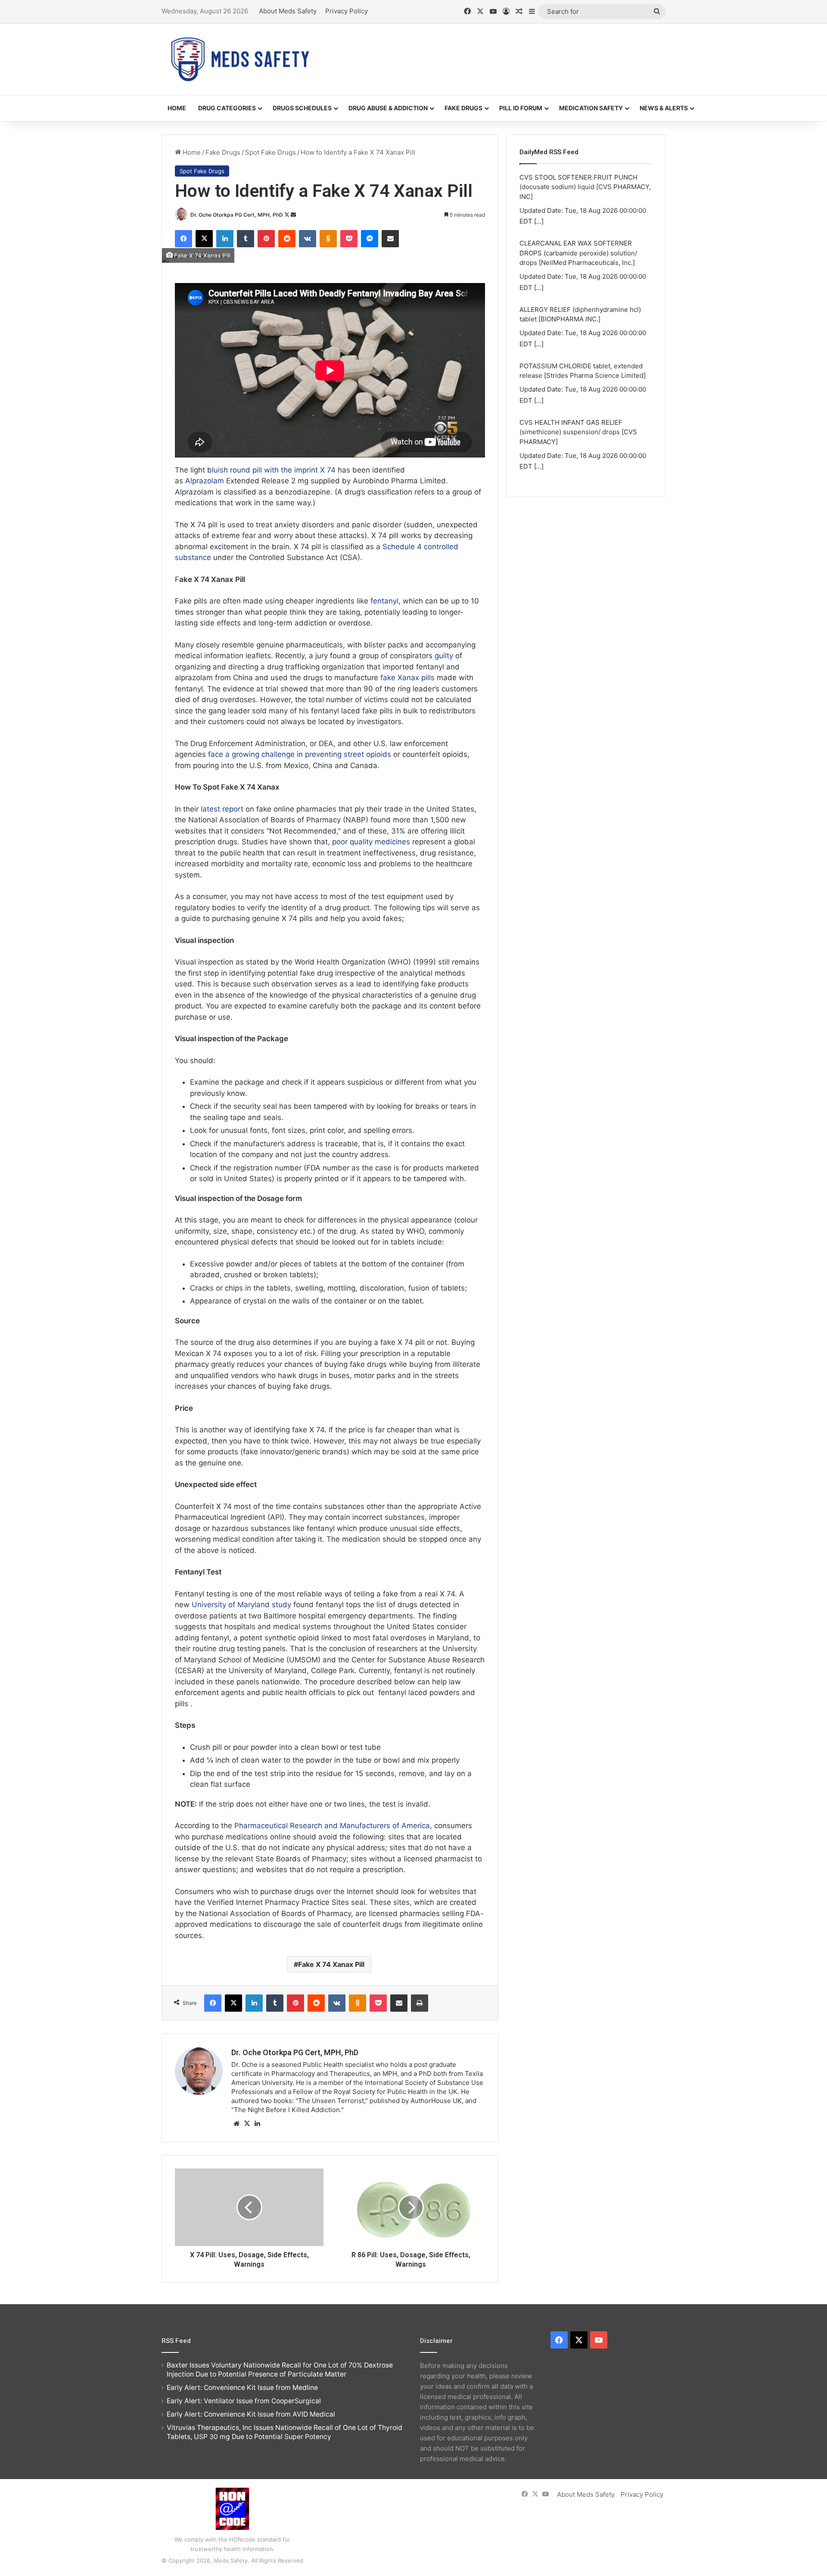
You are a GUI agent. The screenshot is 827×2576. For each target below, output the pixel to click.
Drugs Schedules (302, 108)
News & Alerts (664, 108)
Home (177, 108)
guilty (444, 656)
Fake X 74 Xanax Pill (331, 1964)
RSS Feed (176, 2341)
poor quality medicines (371, 842)
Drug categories (227, 108)
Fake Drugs (463, 108)
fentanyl (384, 601)
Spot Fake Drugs (270, 152)
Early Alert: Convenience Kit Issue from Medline (242, 2388)
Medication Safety (591, 108)
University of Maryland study (241, 1605)
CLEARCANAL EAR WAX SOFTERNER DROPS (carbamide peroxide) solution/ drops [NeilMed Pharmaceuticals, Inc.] (578, 187)
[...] (539, 221)
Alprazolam (205, 481)
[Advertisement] (500, 52)
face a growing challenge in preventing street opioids (300, 754)
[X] (247, 2124)
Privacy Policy (347, 11)
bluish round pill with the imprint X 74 (271, 470)
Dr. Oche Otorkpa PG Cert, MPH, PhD (237, 215)
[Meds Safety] (240, 59)
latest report (222, 809)
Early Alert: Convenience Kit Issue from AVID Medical (251, 2414)
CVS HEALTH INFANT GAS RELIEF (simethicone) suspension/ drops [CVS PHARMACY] (578, 366)
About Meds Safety (288, 11)
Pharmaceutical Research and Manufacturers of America (332, 1826)
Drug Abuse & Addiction (388, 108)
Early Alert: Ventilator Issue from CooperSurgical (244, 2401)
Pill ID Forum (521, 108)
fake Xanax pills (407, 678)
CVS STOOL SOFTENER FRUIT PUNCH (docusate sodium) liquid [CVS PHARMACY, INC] (585, 432)
